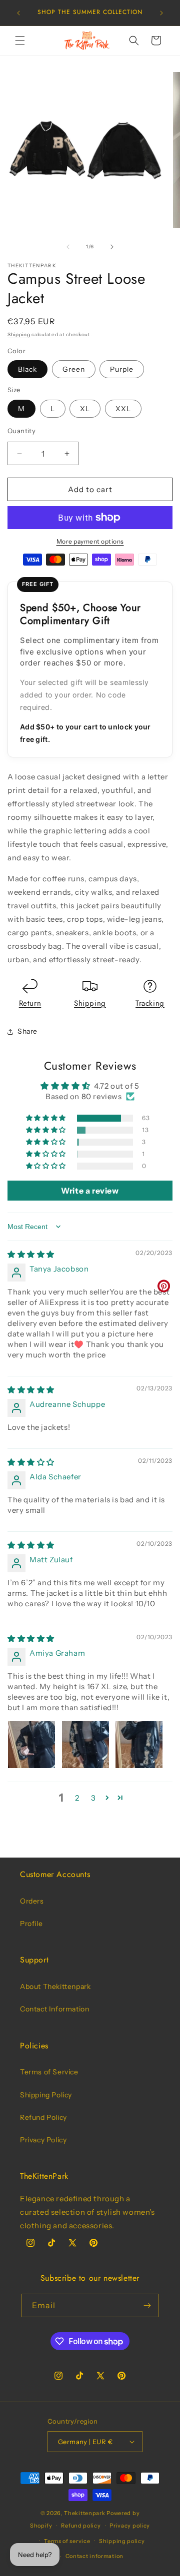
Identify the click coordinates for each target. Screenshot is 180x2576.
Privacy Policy (43, 2140)
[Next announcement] (161, 13)
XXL (123, 409)
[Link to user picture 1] (31, 1745)
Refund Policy (43, 2117)
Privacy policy (130, 2526)
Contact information (94, 2556)
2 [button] (77, 1798)
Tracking (150, 1003)
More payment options (90, 541)
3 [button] (93, 1798)
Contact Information (54, 2009)
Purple (122, 369)
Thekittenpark (84, 2513)
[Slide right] (112, 247)
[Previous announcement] (18, 13)
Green (74, 369)
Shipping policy (122, 2541)
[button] (20, 40)
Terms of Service (49, 2072)
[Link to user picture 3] (139, 1745)
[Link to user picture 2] (85, 1745)
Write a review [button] (90, 1191)
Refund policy (81, 2526)
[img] (31, 1254)
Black (27, 369)
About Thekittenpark (55, 1986)
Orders (32, 1901)
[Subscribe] (147, 2305)
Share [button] (27, 1031)
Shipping (19, 334)
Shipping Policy (46, 2095)
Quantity (21, 431)
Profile (31, 1924)
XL (85, 409)
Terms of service (67, 2541)
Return (30, 1003)
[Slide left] (68, 247)
